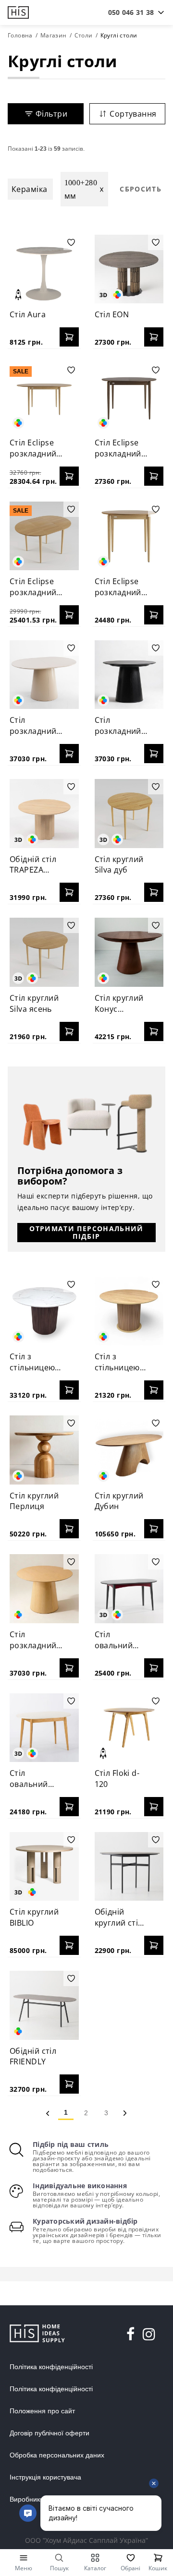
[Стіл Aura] (44, 269)
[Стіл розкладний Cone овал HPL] (44, 675)
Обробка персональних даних (57, 2455)
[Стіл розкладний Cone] (44, 1589)
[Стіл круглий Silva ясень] (44, 952)
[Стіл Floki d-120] (129, 1728)
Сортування (133, 114)
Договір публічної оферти (49, 2433)
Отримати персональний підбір (86, 1232)
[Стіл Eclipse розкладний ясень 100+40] (129, 536)
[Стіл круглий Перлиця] (44, 1450)
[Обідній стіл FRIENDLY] (44, 2005)
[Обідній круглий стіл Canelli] (129, 1867)
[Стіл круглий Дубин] (129, 1450)
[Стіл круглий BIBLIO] (44, 1867)
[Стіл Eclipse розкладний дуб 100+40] (44, 536)
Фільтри (51, 114)
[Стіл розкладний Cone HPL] (129, 675)
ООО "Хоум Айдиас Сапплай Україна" (86, 2540)
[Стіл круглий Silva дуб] (129, 814)
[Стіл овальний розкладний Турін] (44, 1728)
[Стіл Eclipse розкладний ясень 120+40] (129, 397)
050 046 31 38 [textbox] (131, 12)
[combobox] (131, 12)
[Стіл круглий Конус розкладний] (129, 952)
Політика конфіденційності (51, 2367)
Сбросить (141, 189)
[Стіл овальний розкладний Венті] (129, 1589)
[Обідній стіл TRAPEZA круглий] (44, 814)
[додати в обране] (71, 242)
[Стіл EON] (129, 269)
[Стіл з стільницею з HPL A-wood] (44, 1311)
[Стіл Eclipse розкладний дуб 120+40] (44, 397)
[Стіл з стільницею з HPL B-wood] (129, 1311)
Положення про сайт (42, 2411)
